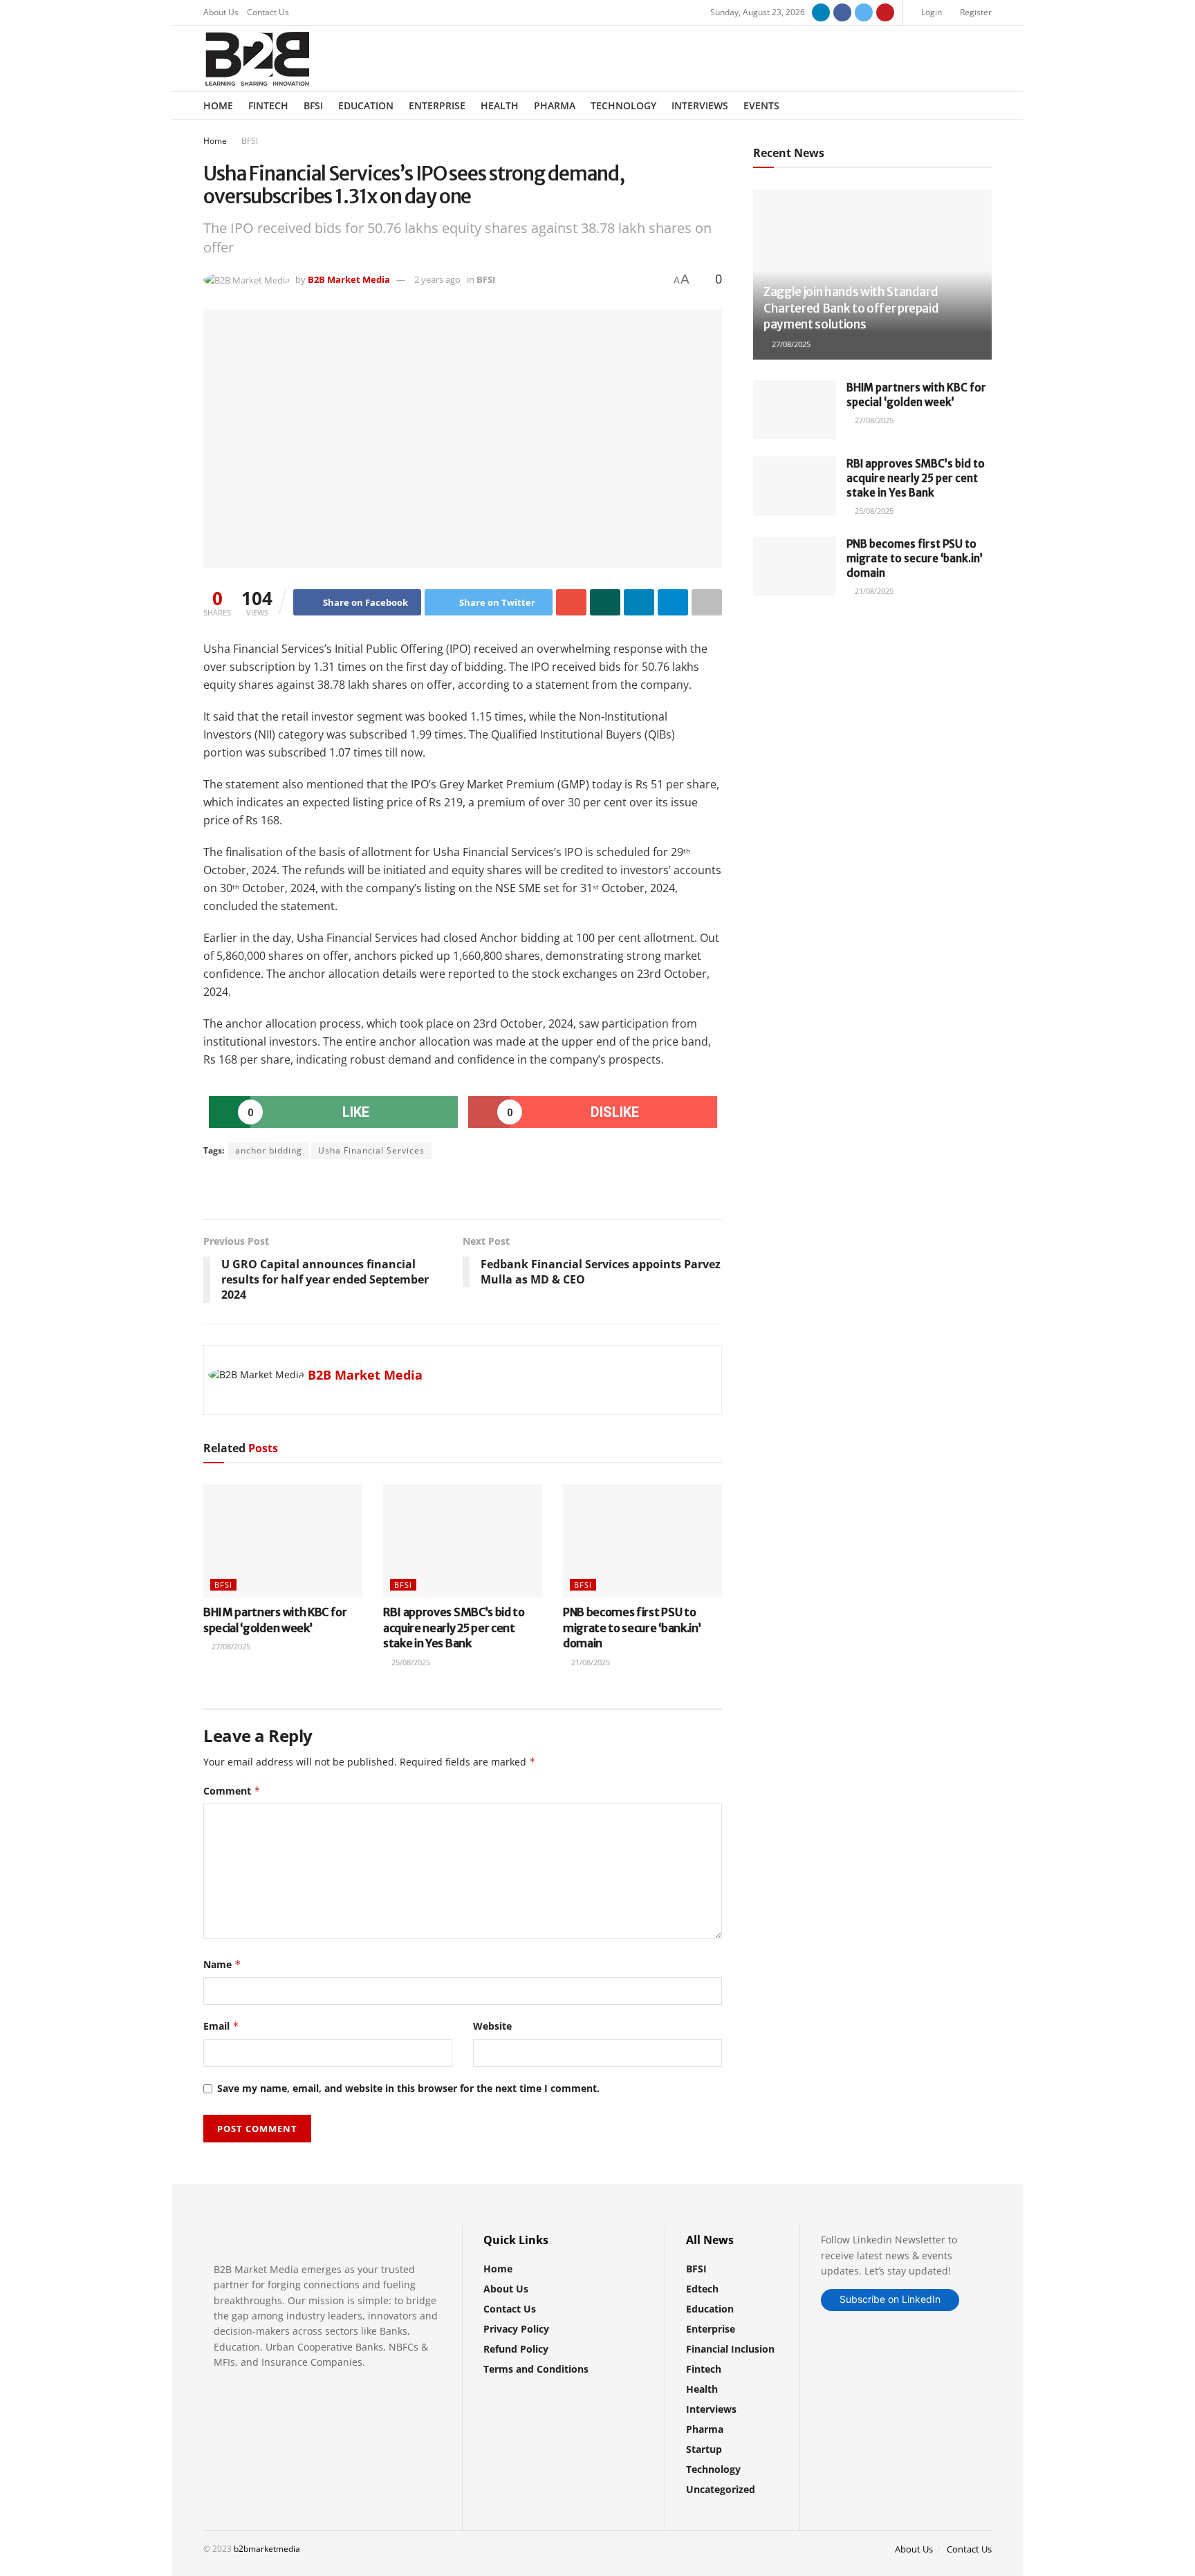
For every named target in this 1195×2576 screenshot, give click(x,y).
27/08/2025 (230, 1646)
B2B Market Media (349, 279)
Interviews (700, 105)
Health (500, 105)
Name (222, 1964)
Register (975, 12)
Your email (802, 666)
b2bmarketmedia (267, 2549)
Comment (232, 1791)
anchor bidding (269, 1150)
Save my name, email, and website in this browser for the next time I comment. (408, 2088)
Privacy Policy (516, 2329)
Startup (704, 2449)
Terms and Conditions (536, 2369)
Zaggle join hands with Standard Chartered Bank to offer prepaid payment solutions (851, 308)
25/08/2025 (410, 1662)
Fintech (268, 105)
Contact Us (268, 12)
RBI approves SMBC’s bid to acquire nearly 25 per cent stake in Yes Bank (454, 1628)
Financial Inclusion (730, 2349)
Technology (623, 105)
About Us (221, 12)
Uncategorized (721, 2489)
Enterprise (437, 105)
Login (930, 12)
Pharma (555, 105)
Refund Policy (516, 2349)
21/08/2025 (590, 1662)
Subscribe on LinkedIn (890, 2299)
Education (366, 105)
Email (221, 2026)
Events (761, 105)
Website (492, 2026)
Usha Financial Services (371, 1150)
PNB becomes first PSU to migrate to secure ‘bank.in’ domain (632, 1628)
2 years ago (437, 279)
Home (218, 105)
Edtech (702, 2289)
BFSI (313, 105)
